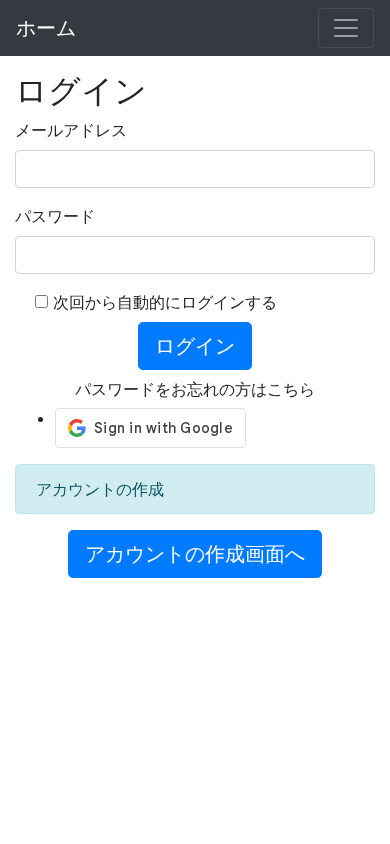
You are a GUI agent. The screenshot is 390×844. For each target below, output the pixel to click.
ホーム (46, 28)
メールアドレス (71, 130)
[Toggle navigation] (346, 28)
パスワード (55, 216)
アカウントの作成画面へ (195, 554)
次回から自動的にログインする (165, 302)
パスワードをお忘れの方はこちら (195, 389)
